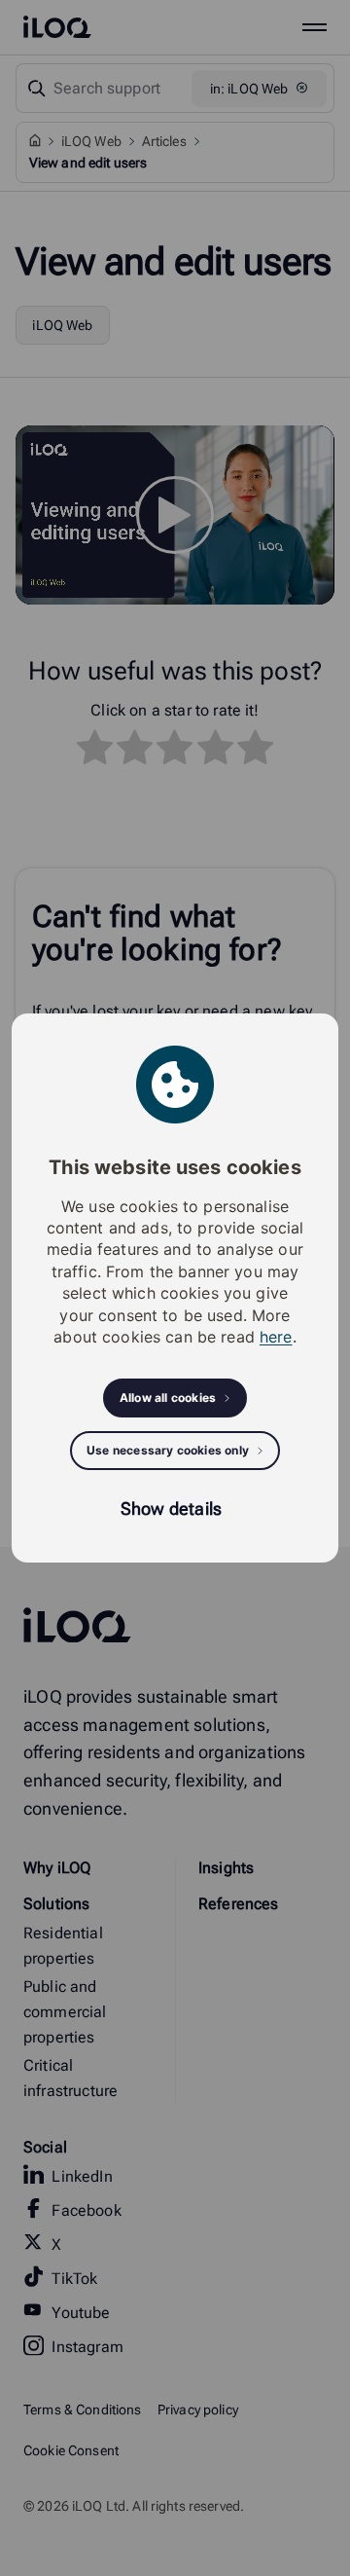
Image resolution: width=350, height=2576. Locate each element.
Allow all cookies (168, 1398)
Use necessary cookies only (168, 1450)
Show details (171, 1509)
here (276, 1337)
